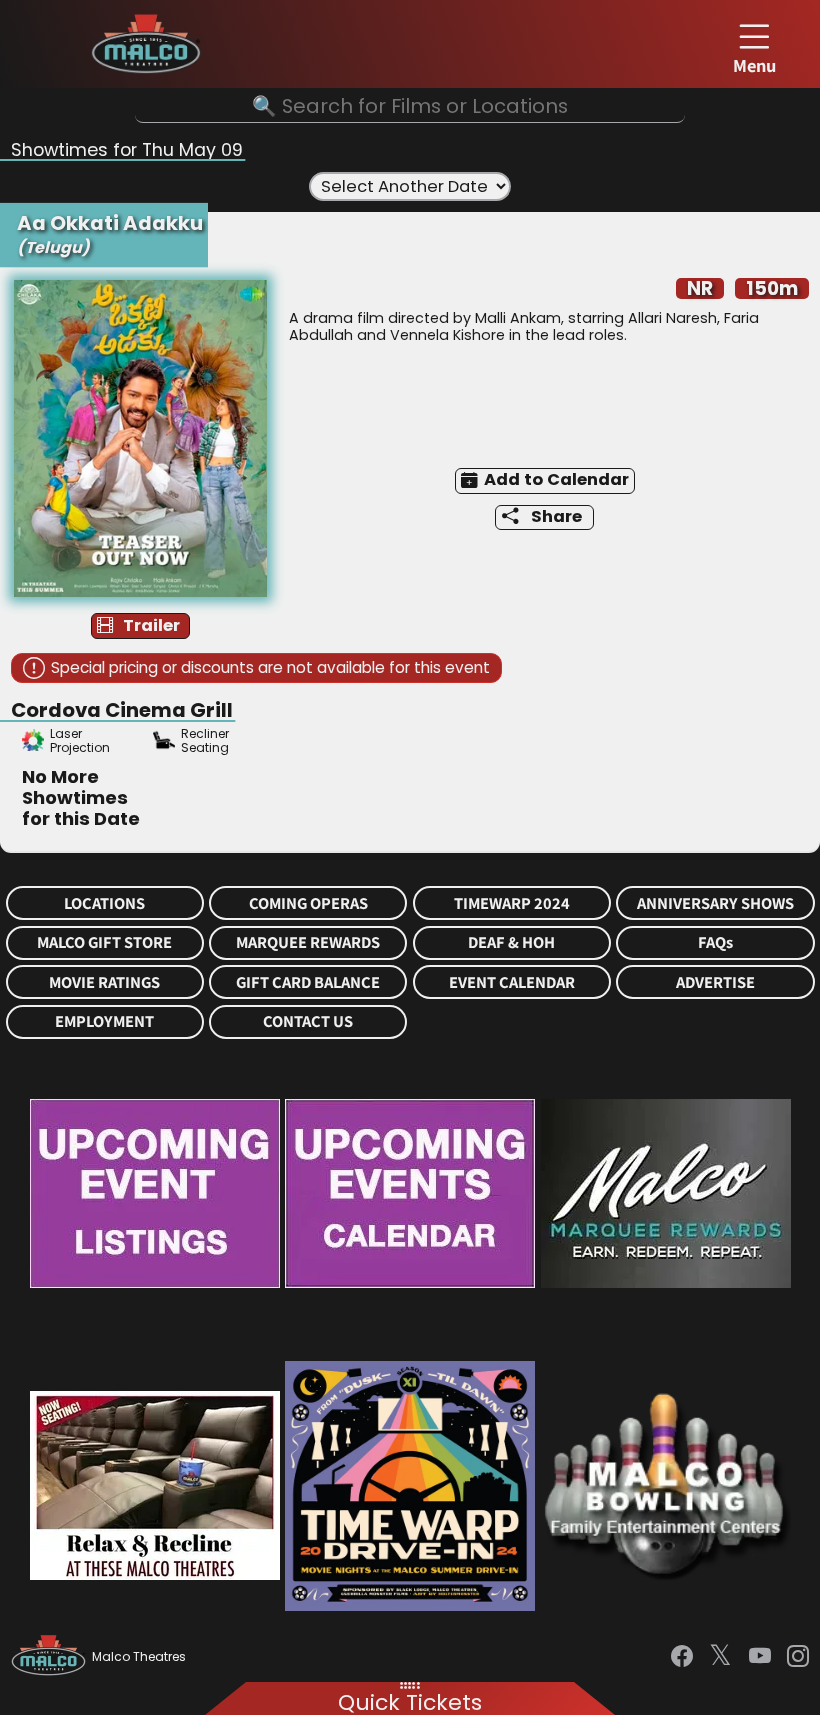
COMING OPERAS (308, 903)
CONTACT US (308, 1021)
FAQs (715, 942)
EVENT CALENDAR (512, 982)
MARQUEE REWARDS (308, 942)
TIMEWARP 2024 (512, 903)
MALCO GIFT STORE (104, 942)
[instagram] (798, 1656)
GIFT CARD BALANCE (308, 982)
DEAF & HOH (511, 942)
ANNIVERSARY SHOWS (715, 903)
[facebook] (682, 1656)
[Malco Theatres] (51, 1657)
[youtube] (760, 1656)
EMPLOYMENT (104, 1021)
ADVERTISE (715, 982)
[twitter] (720, 1657)
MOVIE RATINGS (104, 982)
